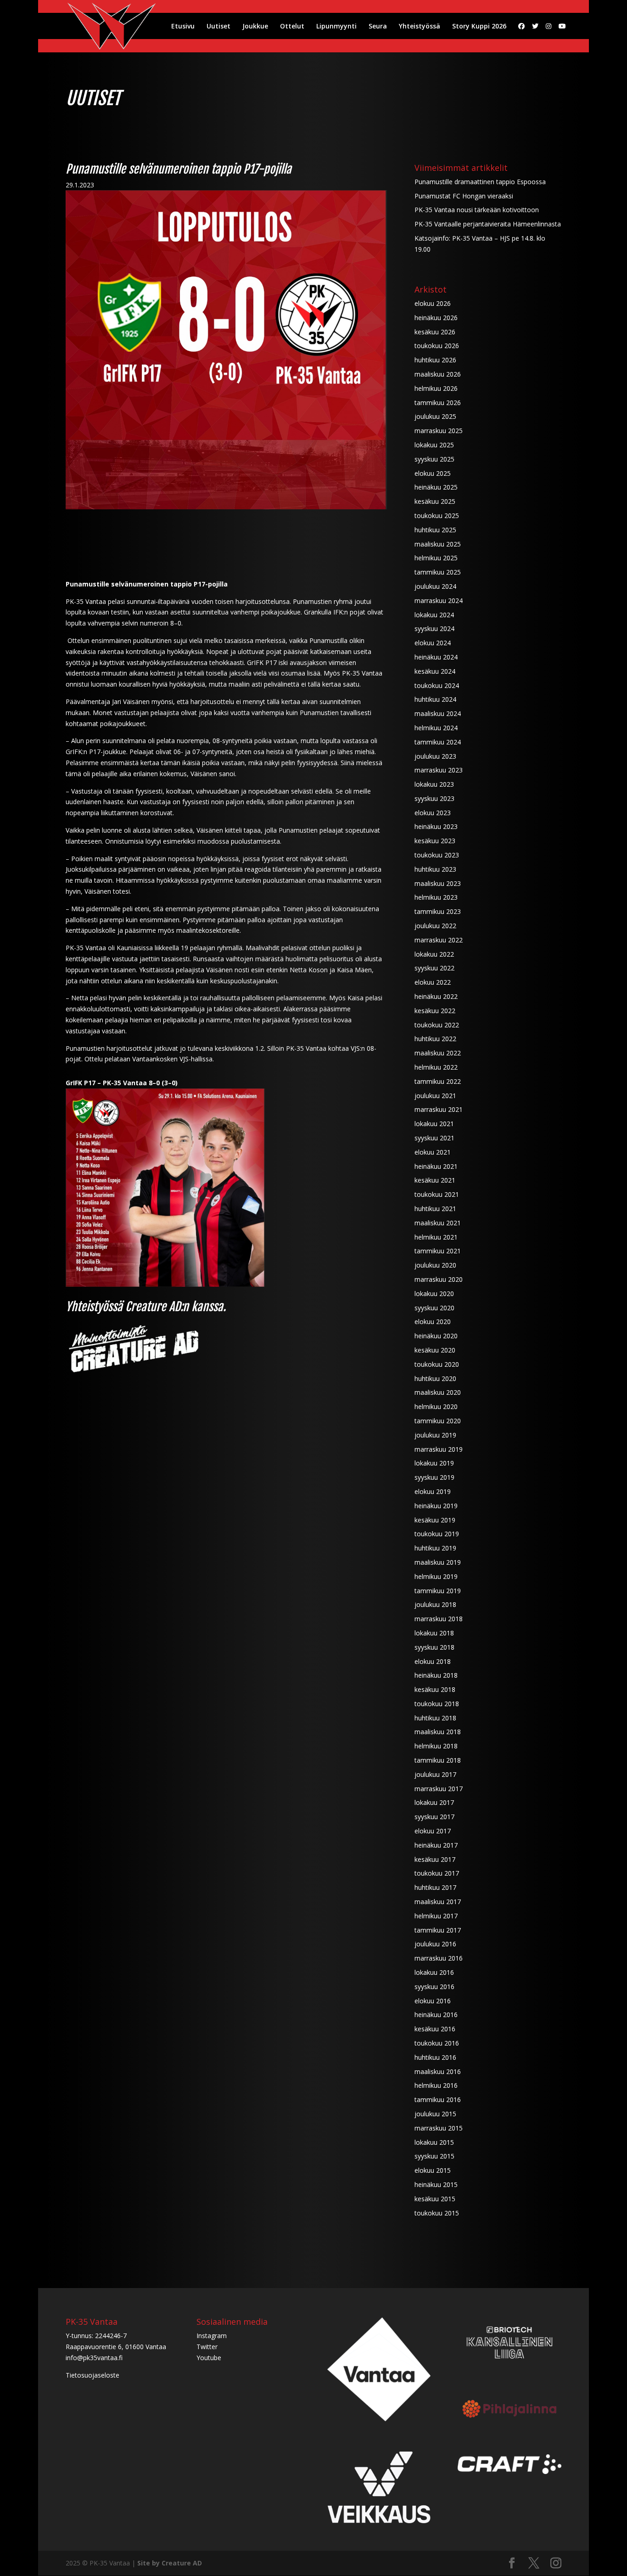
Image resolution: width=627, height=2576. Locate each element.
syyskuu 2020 (434, 1308)
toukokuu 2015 (437, 2213)
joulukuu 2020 (435, 1265)
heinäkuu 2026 (436, 318)
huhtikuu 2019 (435, 1548)
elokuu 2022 (433, 982)
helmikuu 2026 (436, 388)
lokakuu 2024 (434, 615)
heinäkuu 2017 (436, 1845)
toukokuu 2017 (437, 1873)
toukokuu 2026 (437, 346)
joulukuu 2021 (435, 1096)
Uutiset (218, 27)
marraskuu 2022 (439, 940)
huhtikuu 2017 (435, 1887)
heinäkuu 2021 (436, 1166)
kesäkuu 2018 (435, 1689)
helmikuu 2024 (436, 728)
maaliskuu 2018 (438, 1732)
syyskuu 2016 (434, 1987)
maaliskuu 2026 (438, 374)
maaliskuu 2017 (438, 1902)
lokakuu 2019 (434, 1463)
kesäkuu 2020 (435, 1350)
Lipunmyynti (336, 27)
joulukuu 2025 (435, 416)
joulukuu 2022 (435, 926)
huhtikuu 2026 (435, 360)
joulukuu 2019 (435, 1435)
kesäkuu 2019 (435, 1520)
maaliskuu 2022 (438, 1053)
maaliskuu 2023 (438, 883)
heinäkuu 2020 (436, 1336)
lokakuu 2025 (434, 445)
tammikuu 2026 (438, 403)
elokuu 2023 (433, 813)
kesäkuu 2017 (435, 1859)
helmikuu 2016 (436, 2085)
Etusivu (183, 27)
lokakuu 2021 (434, 1124)
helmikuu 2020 (436, 1406)
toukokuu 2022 (437, 1025)
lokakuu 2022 (434, 954)
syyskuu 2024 (434, 628)
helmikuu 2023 (436, 897)
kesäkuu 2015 (435, 2199)
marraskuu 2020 (439, 1279)
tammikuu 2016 (438, 2100)
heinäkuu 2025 (436, 487)
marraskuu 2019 (439, 1449)
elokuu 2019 (433, 1491)
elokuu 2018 (433, 1661)
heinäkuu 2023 (436, 826)
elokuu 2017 (433, 1831)
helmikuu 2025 (436, 558)
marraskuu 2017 (439, 1789)
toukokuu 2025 (437, 516)
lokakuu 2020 (434, 1294)
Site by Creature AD (170, 2563)
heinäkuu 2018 (436, 1675)
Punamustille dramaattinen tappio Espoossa (480, 182)
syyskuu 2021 (434, 1138)
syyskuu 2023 (434, 798)
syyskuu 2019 (434, 1477)
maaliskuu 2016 (438, 2072)
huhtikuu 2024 (435, 699)
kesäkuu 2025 (435, 501)
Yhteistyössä (420, 27)
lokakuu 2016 (434, 1972)
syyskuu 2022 (434, 968)
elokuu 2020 (433, 1322)
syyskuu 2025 (434, 459)
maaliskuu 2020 (438, 1392)
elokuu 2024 (433, 643)
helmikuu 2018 (436, 1746)
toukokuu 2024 (437, 685)
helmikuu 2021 (436, 1237)
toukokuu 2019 (437, 1534)
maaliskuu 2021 (438, 1223)
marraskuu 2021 (439, 1109)
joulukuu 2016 (435, 1944)
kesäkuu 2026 (435, 332)
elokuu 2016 (433, 2001)
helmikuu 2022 (436, 1067)
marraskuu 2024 (439, 600)
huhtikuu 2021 (435, 1209)
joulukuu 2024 (435, 586)
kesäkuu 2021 (435, 1180)
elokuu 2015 (433, 2170)
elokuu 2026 (433, 303)
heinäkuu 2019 (436, 1506)
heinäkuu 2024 (436, 657)
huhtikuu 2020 (435, 1378)
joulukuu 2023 (435, 756)
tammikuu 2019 (438, 1591)
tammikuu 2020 (438, 1421)
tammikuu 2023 (438, 911)
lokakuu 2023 (434, 784)
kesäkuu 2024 (435, 671)
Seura (378, 27)
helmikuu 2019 (436, 1576)
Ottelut (292, 27)
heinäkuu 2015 (436, 2184)
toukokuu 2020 (437, 1364)
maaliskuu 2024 (438, 713)
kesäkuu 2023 (435, 841)
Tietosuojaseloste (92, 2375)
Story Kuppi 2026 (479, 27)
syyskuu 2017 (434, 1817)
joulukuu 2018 (435, 1604)
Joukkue (255, 27)
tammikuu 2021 (438, 1251)
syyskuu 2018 (434, 1647)
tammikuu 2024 (438, 742)
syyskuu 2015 (434, 2156)
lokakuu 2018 (434, 1633)
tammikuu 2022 (438, 1081)
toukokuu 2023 (437, 855)
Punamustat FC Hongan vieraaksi (464, 196)
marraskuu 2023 (439, 770)
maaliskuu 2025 (438, 544)
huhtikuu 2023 (435, 869)
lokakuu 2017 (434, 1802)
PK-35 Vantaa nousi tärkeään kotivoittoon (477, 210)
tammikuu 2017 (438, 1930)
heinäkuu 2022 (436, 996)
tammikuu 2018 (438, 1760)
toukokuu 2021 (437, 1194)
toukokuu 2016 (437, 2043)
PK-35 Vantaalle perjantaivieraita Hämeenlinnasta (488, 224)
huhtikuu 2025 (435, 530)
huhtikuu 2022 (435, 1039)
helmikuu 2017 (436, 1916)
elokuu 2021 (433, 1152)
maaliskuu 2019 (438, 1562)
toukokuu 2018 (437, 1704)
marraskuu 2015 (439, 2128)
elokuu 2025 (433, 473)
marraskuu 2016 (439, 1958)
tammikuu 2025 (438, 572)
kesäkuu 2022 (435, 1011)
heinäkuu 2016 (436, 2015)
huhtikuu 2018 (435, 1718)
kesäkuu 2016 (435, 2029)
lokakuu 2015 (434, 2142)
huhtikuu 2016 (435, 2057)
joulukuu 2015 (435, 2114)
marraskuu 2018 (439, 1619)
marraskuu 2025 (439, 431)
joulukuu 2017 (435, 1774)
